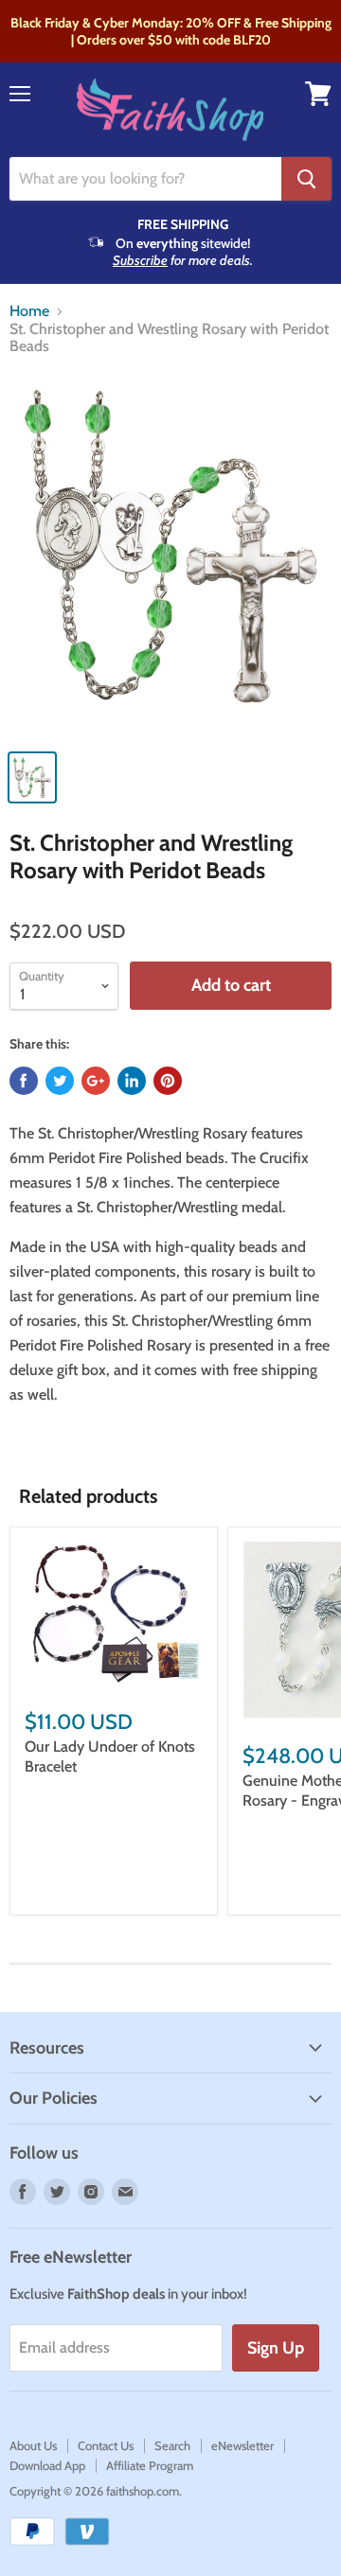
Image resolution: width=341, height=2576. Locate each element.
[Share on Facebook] (24, 1081)
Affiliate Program (150, 2465)
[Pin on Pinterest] (168, 1081)
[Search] (306, 179)
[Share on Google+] (96, 1081)
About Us (33, 2445)
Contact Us (106, 2445)
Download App (47, 2465)
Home (29, 311)
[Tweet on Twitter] (60, 1081)
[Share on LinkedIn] (132, 1081)
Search (172, 2445)
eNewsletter (242, 2445)
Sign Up (276, 2348)
